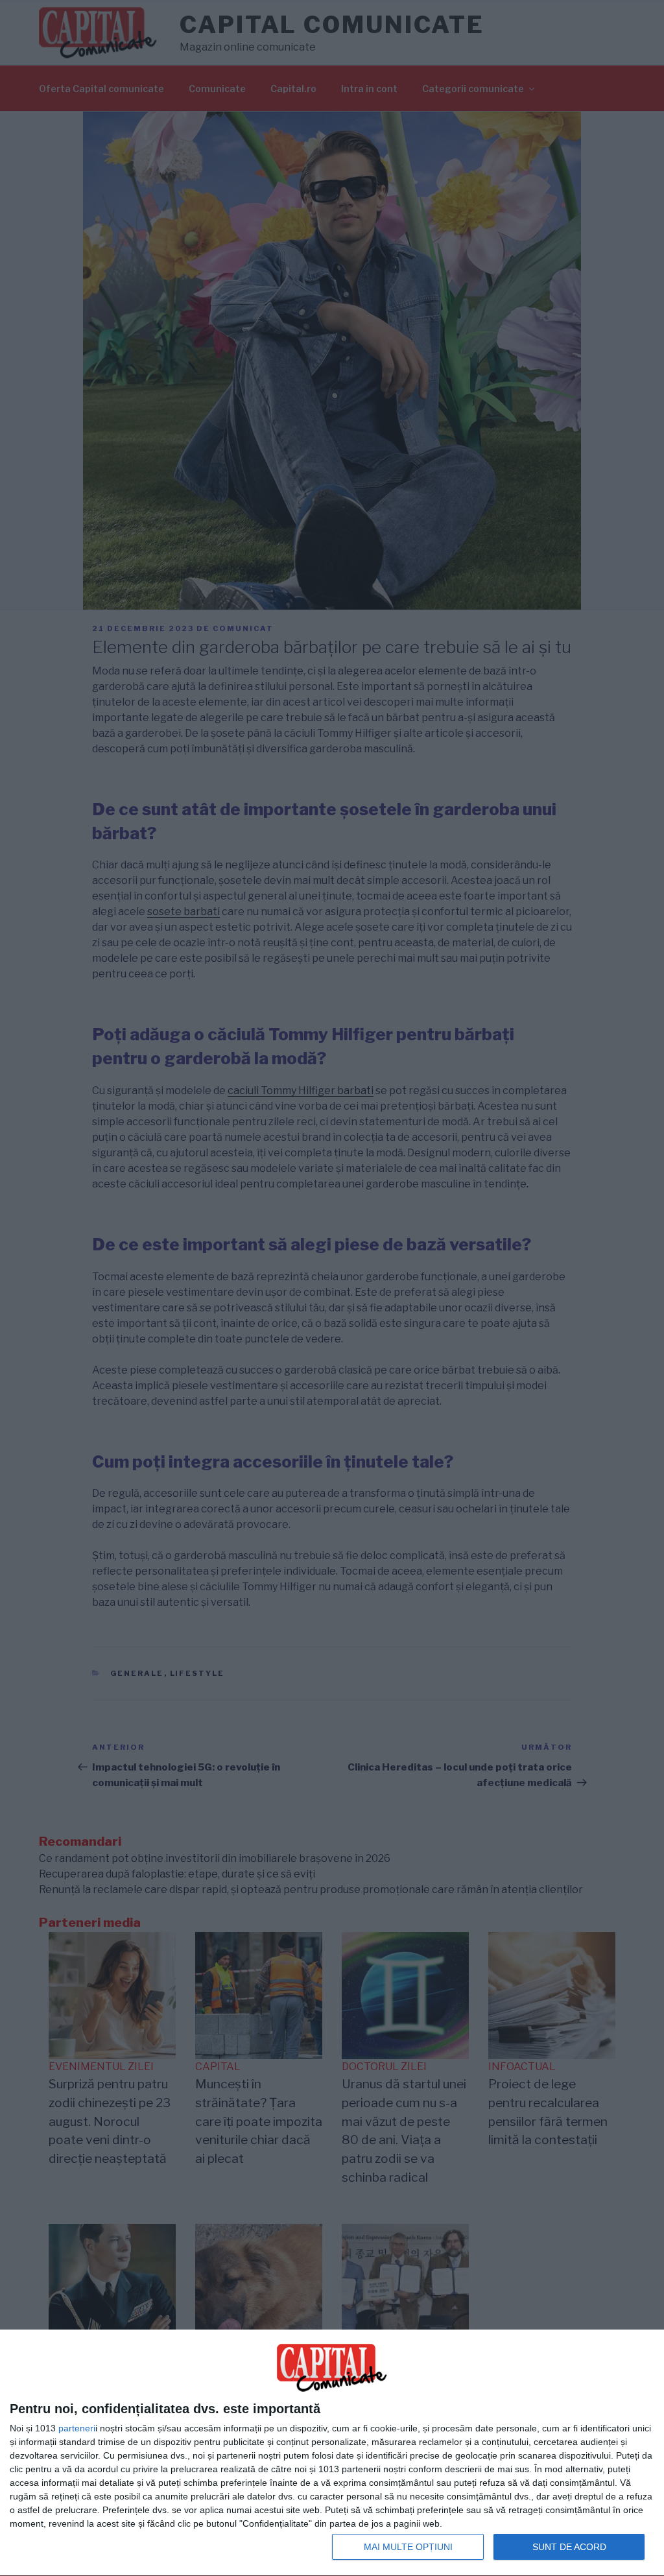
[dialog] (332, 2453)
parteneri (77, 2428)
